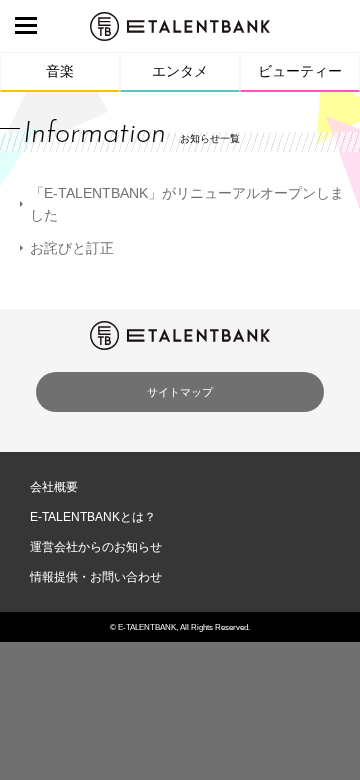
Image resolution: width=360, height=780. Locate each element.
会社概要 (54, 487)
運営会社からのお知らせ (96, 547)
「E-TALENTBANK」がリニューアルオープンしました (187, 204)
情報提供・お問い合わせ (96, 577)
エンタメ (180, 71)
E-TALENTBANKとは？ (93, 517)
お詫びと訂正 (72, 248)
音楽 (60, 71)
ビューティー (300, 71)
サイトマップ (180, 392)
